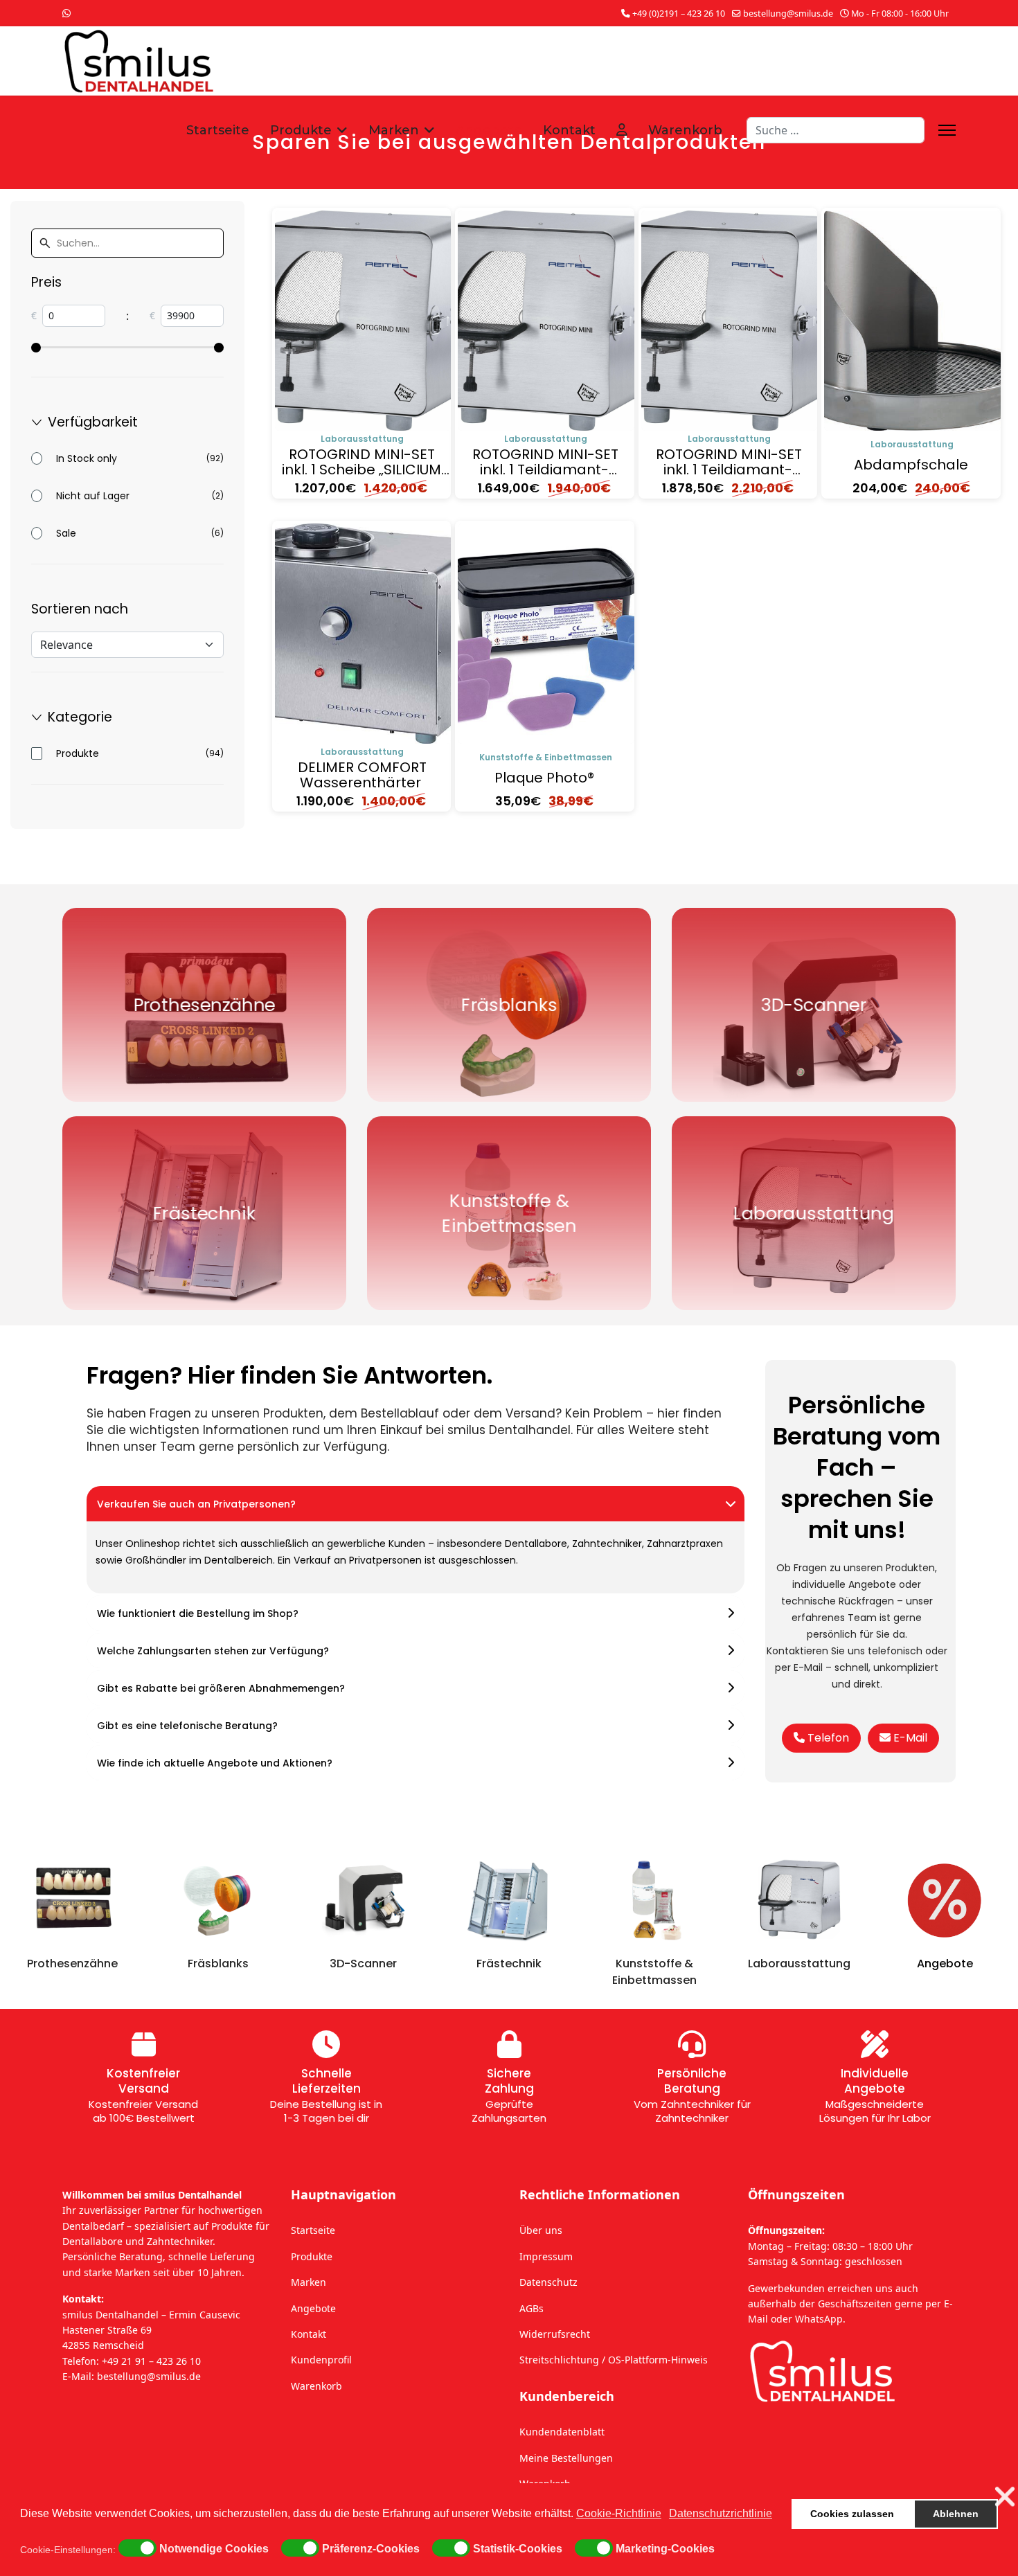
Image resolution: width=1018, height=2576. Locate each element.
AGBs (532, 2308)
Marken (394, 130)
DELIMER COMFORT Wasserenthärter (362, 775)
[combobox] (836, 130)
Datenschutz (548, 2282)
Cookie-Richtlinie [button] (619, 2513)
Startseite (218, 130)
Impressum (546, 2256)
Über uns (541, 2230)
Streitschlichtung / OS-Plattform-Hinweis (614, 2360)
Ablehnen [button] (956, 2514)
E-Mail (909, 1738)
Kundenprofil (321, 2360)
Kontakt (569, 130)
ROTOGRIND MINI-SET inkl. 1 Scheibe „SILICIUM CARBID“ (361, 469)
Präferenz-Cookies (371, 2549)
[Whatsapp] (66, 13)
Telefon (827, 1738)
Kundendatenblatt (562, 2432)
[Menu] (947, 130)
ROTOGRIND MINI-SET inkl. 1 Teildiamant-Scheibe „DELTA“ (729, 469)
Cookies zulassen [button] (852, 2514)
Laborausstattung (362, 439)
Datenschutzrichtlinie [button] (721, 2513)
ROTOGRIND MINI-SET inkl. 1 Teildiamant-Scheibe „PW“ (545, 469)
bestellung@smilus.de (788, 14)
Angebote (489, 130)
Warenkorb (685, 130)
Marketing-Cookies (665, 2549)
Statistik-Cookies (518, 2549)
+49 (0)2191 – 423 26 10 (679, 14)
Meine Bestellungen (566, 2458)
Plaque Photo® (544, 778)
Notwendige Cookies (214, 2549)
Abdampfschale (911, 465)
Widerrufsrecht (555, 2334)
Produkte (301, 130)
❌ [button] (1005, 2497)
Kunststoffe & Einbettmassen (546, 757)
